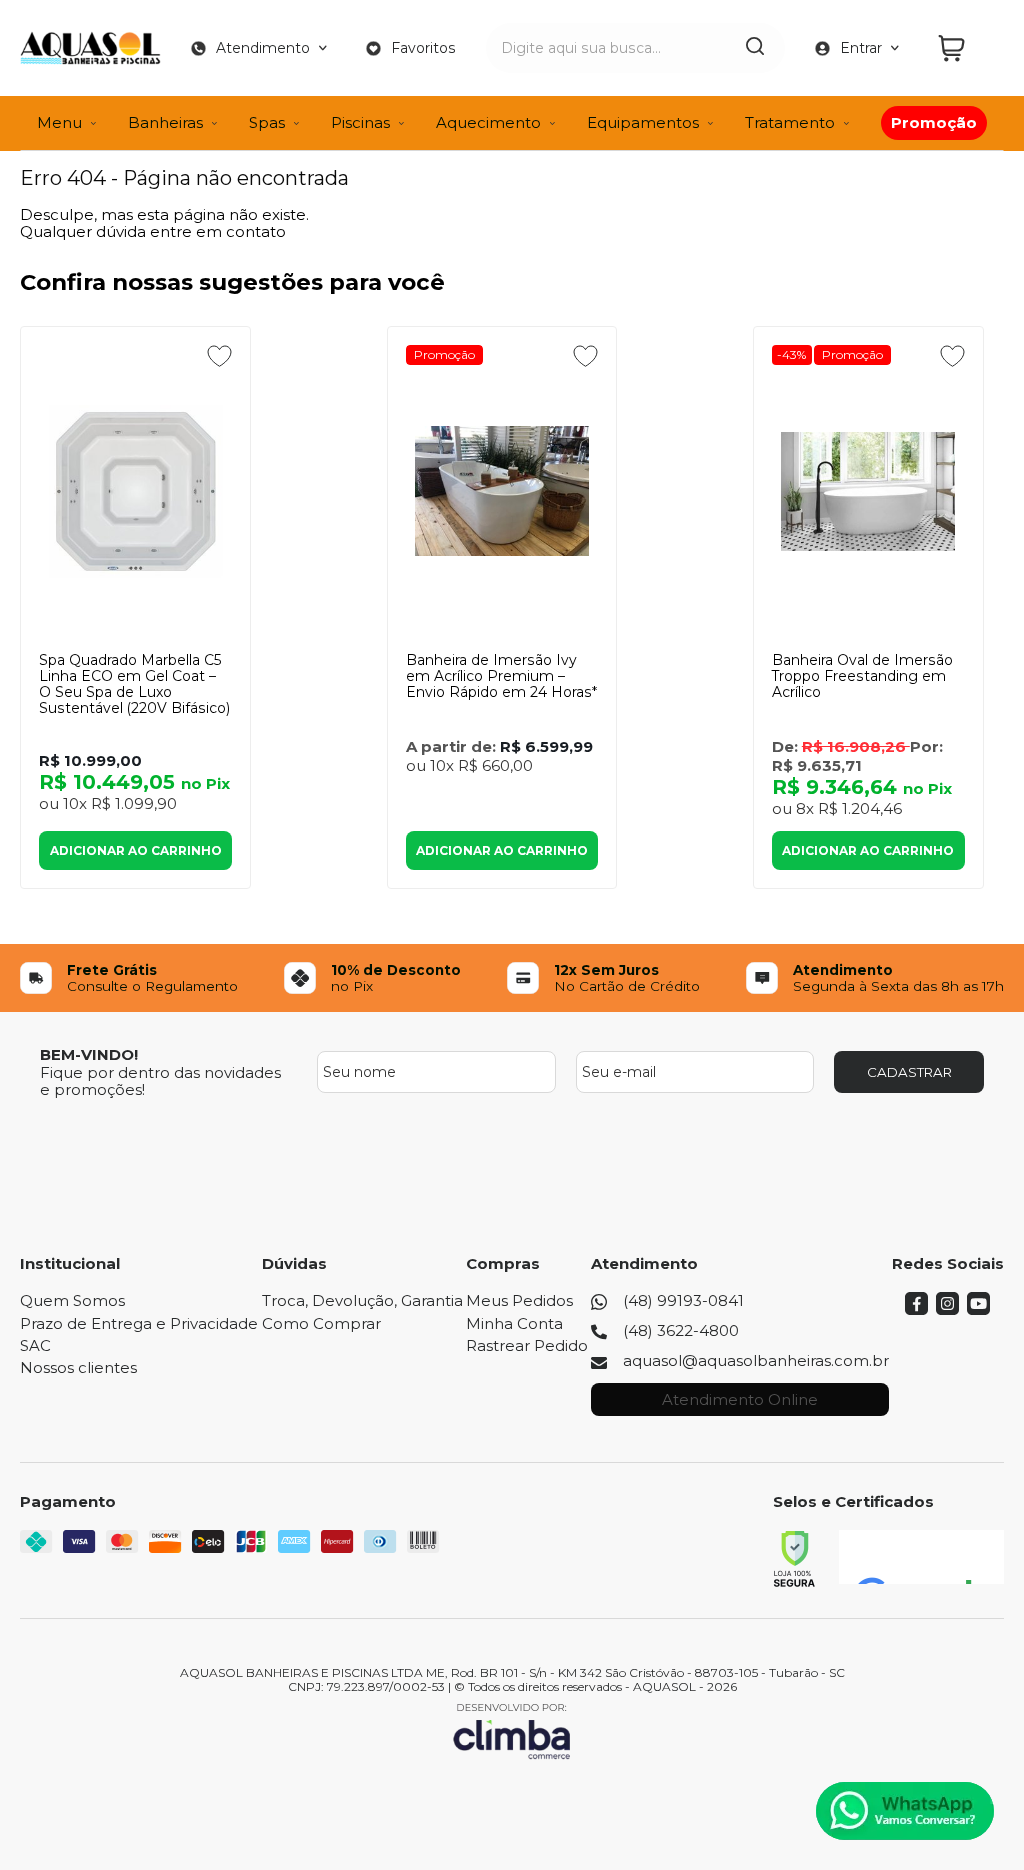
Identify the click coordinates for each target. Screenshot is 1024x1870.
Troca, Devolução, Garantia (362, 1300)
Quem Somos (72, 1300)
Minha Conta (514, 1323)
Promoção (444, 354)
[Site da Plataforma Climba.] (512, 1730)
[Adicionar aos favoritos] (219, 356)
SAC (35, 1345)
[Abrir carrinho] (966, 48)
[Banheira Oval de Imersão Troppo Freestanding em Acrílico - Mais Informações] (868, 491)
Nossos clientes (78, 1367)
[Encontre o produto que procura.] (755, 48)
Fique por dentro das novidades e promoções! (160, 1081)
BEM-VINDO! (89, 1054)
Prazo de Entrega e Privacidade (139, 1323)
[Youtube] (978, 1309)
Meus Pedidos (519, 1300)
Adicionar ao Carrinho (136, 850)
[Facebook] (916, 1309)
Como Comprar (321, 1323)
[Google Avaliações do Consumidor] (921, 1557)
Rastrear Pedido (527, 1345)
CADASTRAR (909, 1072)
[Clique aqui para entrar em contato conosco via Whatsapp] (905, 1811)
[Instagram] (947, 1309)
